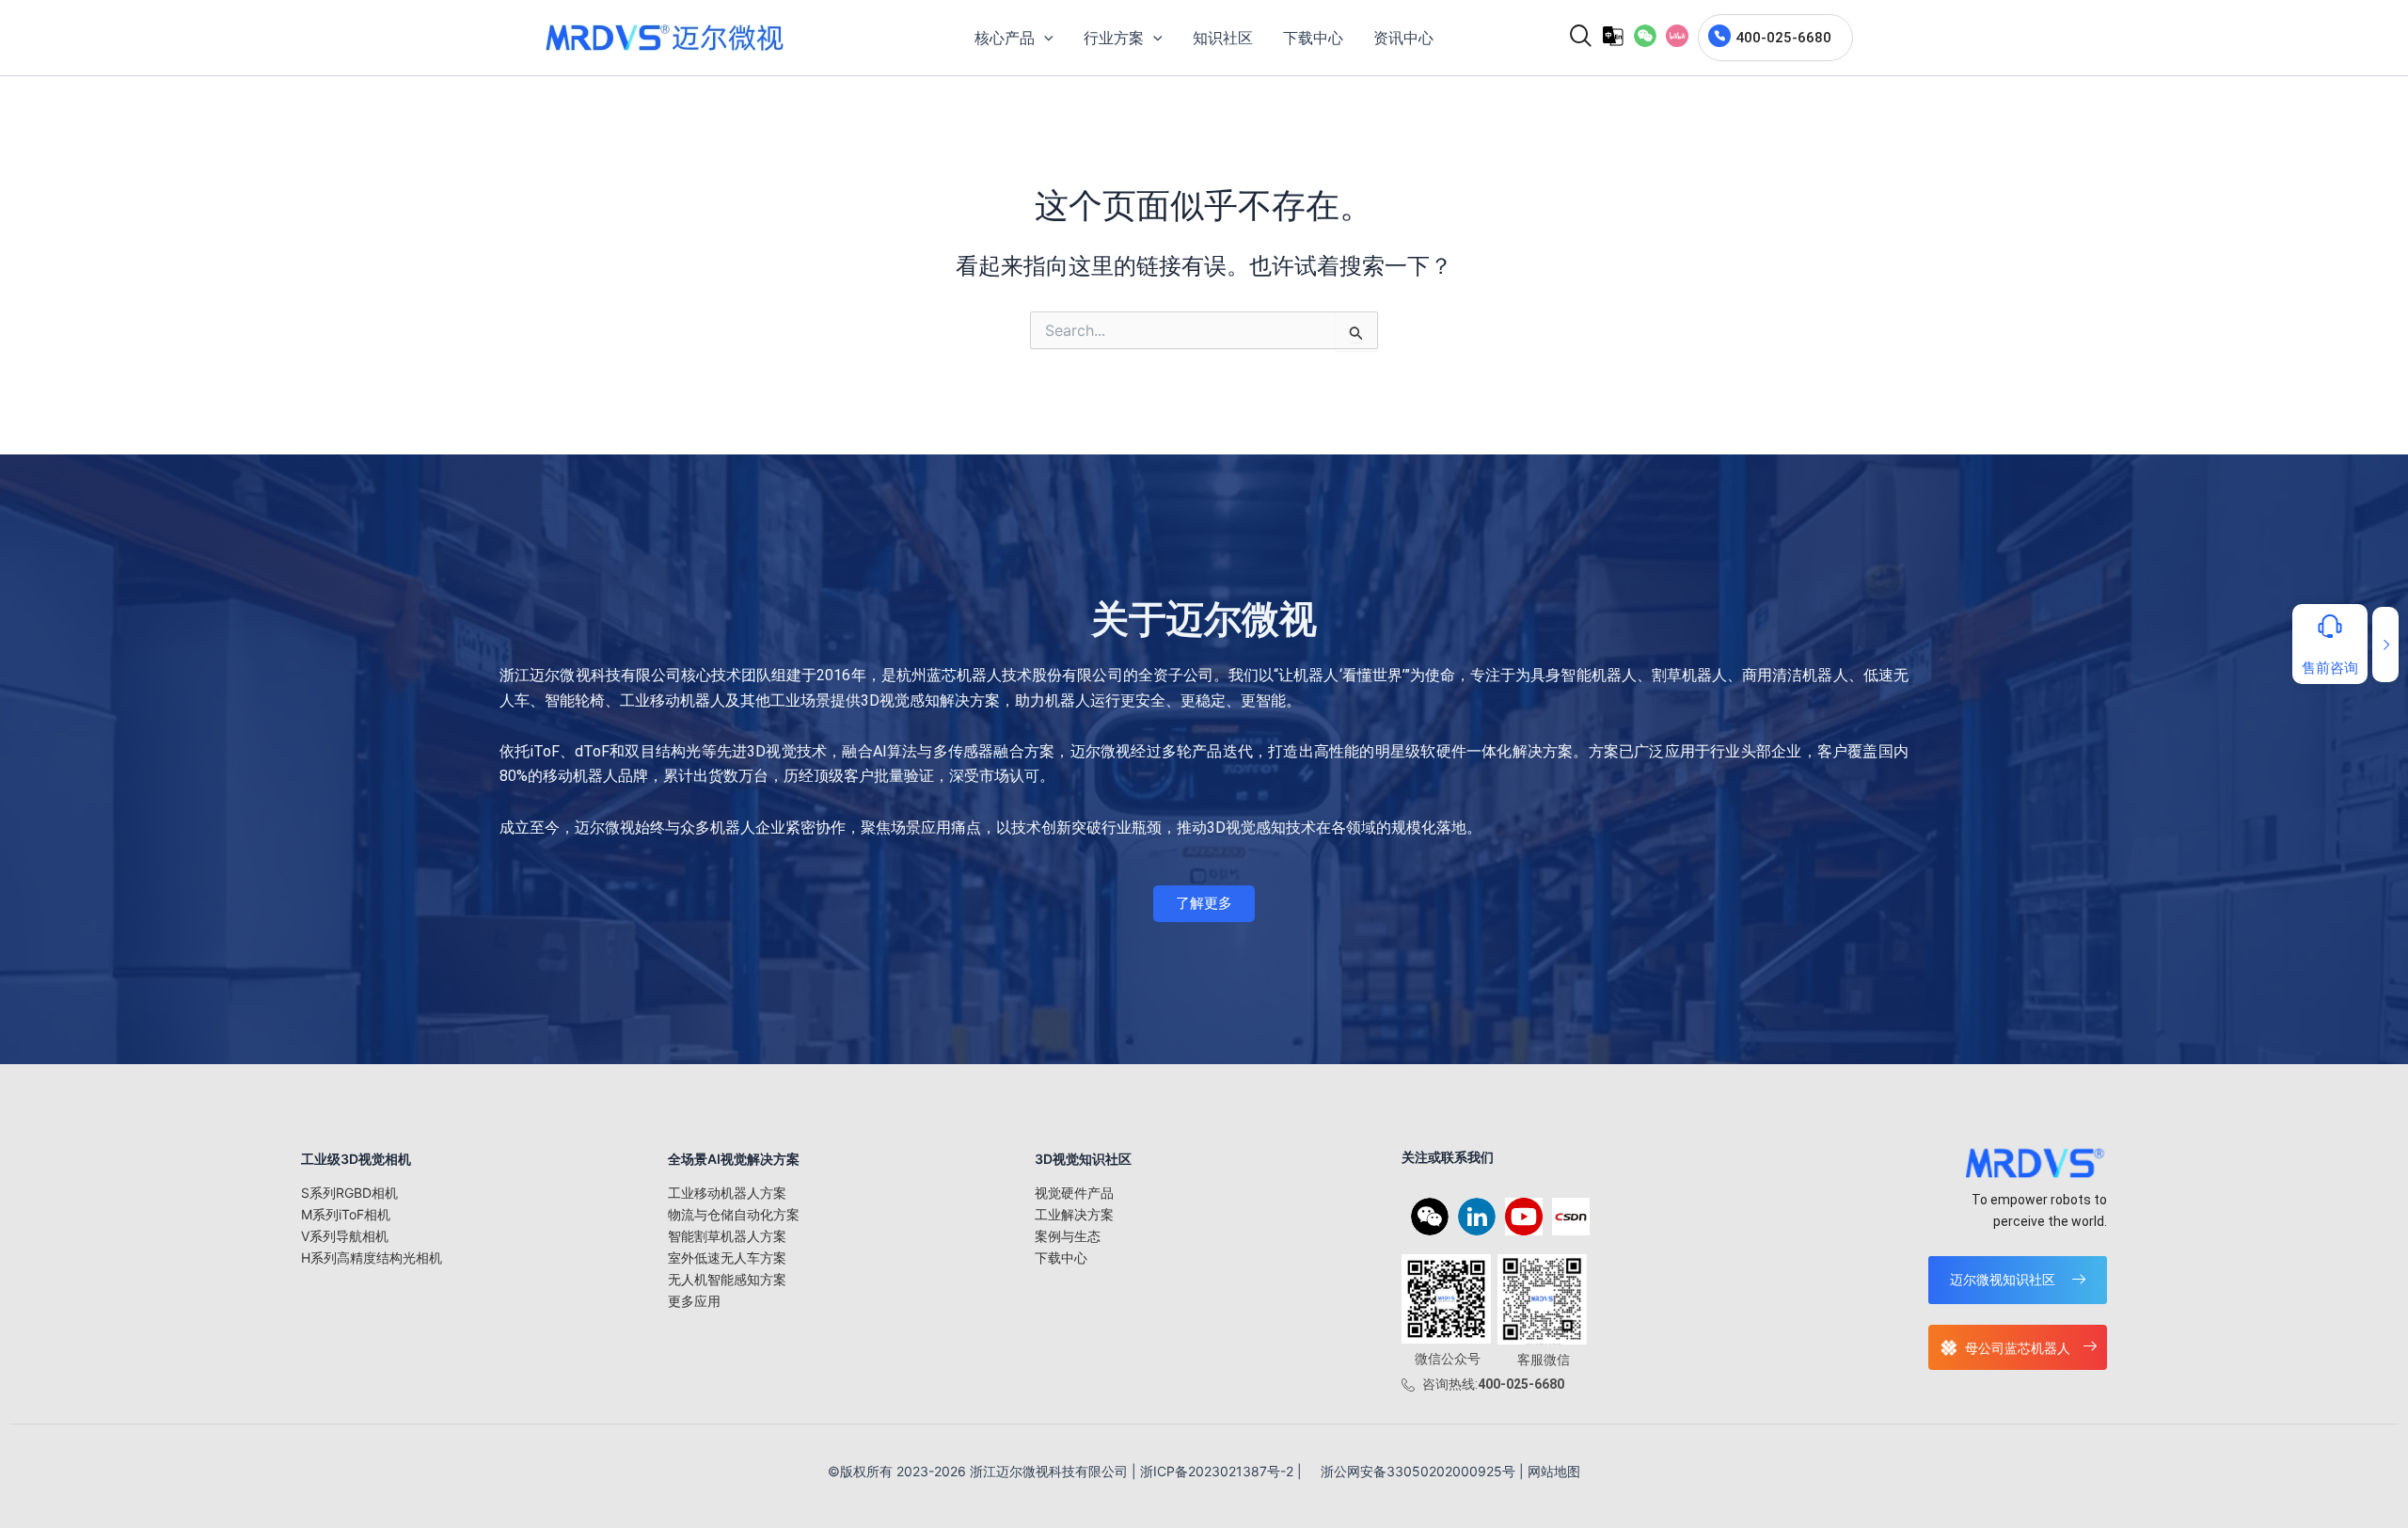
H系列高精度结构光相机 (372, 1257)
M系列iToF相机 (346, 1214)
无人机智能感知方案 (727, 1279)
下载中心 (1061, 1257)
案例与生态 (1068, 1236)
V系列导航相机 (345, 1236)
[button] (1645, 36)
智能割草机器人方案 (727, 1236)
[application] (1044, 38)
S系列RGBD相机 (349, 1193)
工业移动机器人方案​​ (727, 1193)
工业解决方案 (1074, 1214)
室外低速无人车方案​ (727, 1257)
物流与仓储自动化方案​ (734, 1214)
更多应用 (694, 1301)
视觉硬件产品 (1074, 1193)
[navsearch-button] (1574, 38)
